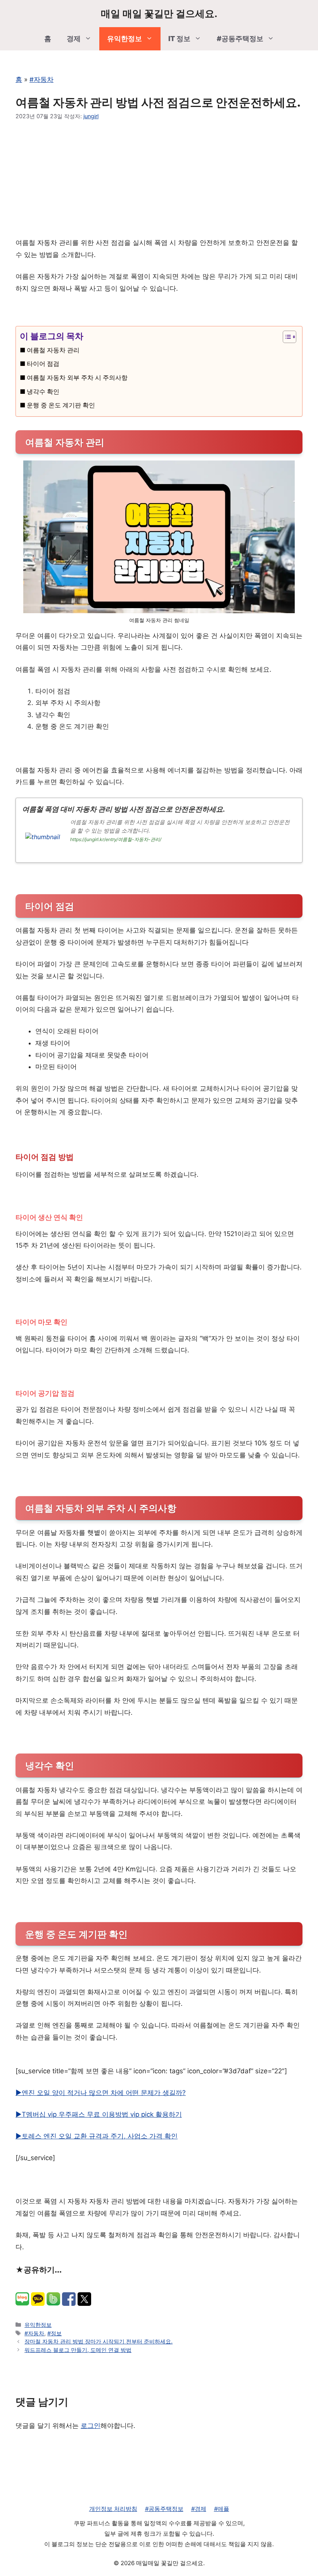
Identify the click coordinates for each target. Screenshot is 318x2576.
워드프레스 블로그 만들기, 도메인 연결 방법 (78, 2350)
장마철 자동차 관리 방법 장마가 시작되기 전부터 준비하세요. (99, 2341)
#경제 (199, 2509)
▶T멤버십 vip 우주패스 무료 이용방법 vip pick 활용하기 (99, 2114)
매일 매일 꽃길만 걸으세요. (159, 14)
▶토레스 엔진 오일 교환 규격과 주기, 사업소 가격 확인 (97, 2136)
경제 (74, 39)
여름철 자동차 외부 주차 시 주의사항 (77, 378)
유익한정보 (124, 39)
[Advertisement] (159, 179)
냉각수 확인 (43, 391)
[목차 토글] (286, 337)
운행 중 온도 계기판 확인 (61, 405)
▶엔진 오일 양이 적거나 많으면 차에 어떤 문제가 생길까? (101, 2093)
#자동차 (41, 79)
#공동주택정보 (240, 39)
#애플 (222, 2509)
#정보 (54, 2333)
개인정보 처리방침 (113, 2509)
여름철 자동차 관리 (53, 350)
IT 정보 (179, 39)
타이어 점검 (43, 364)
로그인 (91, 2426)
